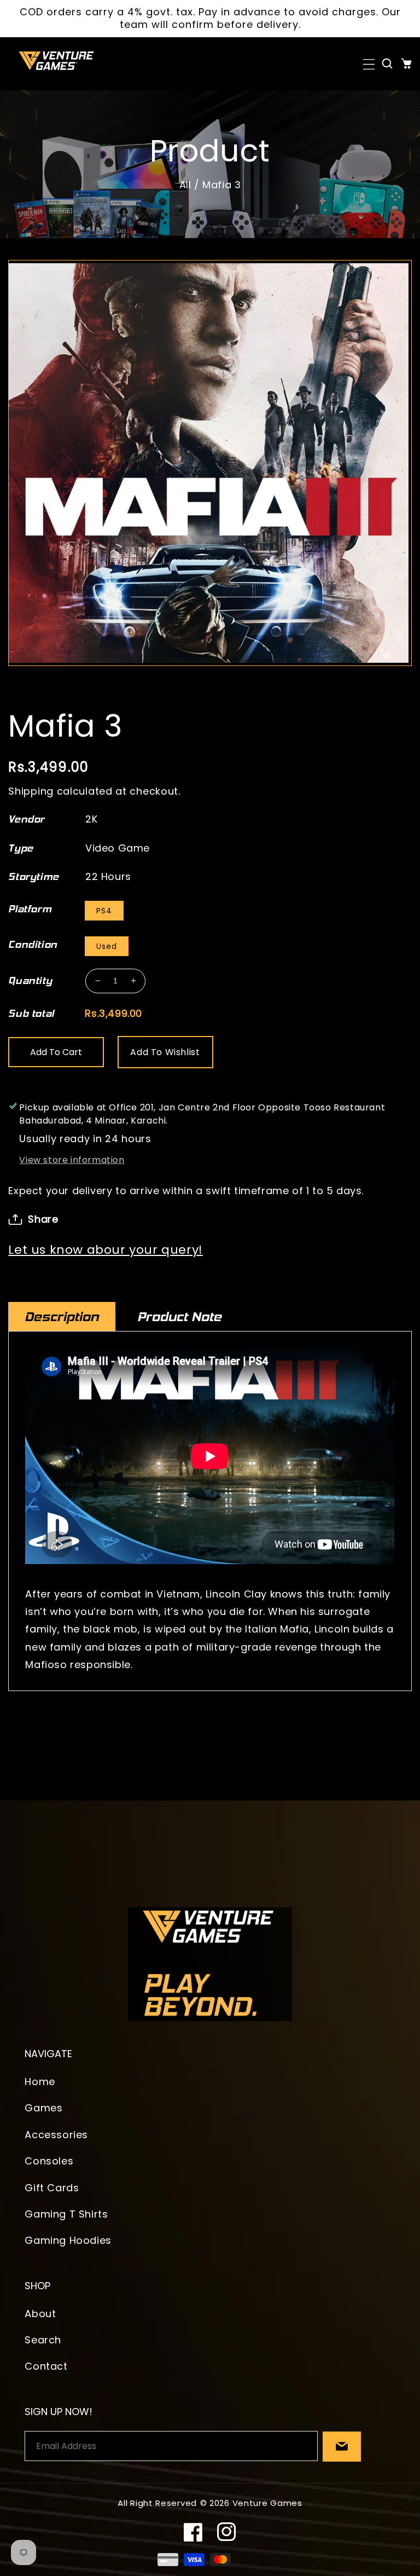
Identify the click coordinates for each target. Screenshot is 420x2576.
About (40, 2314)
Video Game (118, 848)
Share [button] (43, 1219)
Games (43, 2108)
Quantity (30, 981)
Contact (46, 2366)
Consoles (49, 2161)
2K (91, 819)
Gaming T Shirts (66, 2214)
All (185, 185)
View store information (72, 1160)
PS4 (104, 911)
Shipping (31, 791)
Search (43, 2340)
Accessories (56, 2135)
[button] (368, 63)
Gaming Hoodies (68, 2240)
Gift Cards (52, 2188)
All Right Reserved (157, 2503)
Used (107, 946)
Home (40, 2082)
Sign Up (342, 2447)
